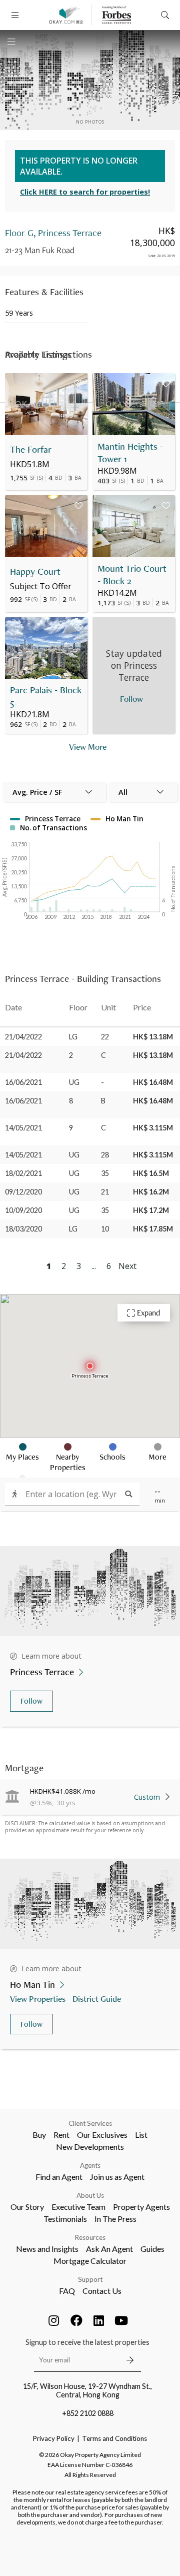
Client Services (90, 2123)
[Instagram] (54, 2320)
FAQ (67, 2291)
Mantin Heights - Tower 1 (130, 453)
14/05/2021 (23, 1128)
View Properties (38, 1999)
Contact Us (102, 2291)
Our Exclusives (102, 2135)
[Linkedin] (99, 2320)
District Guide (97, 1999)
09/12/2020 (23, 1192)
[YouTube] (121, 2320)
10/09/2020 (23, 1210)
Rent (61, 2135)
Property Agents (141, 2207)
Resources (90, 2237)
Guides (152, 2249)
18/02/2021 (23, 1173)
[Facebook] (76, 2320)
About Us (90, 2195)
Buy (39, 2135)
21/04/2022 (23, 1037)
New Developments (90, 2147)
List (141, 2135)
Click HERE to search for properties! (85, 192)
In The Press (115, 2219)
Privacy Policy (54, 2438)
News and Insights (47, 2249)
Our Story (27, 2207)
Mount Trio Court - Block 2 (132, 575)
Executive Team (78, 2207)
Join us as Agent (117, 2177)
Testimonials (65, 2219)
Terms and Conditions (114, 2438)
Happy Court (35, 571)
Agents (90, 2165)
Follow (31, 1701)
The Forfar (31, 449)
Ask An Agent (109, 2249)
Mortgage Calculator (90, 2261)
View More (88, 747)
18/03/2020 (23, 1229)
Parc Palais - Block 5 (46, 696)
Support (90, 2279)
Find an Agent (59, 2177)
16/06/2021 (23, 1082)
